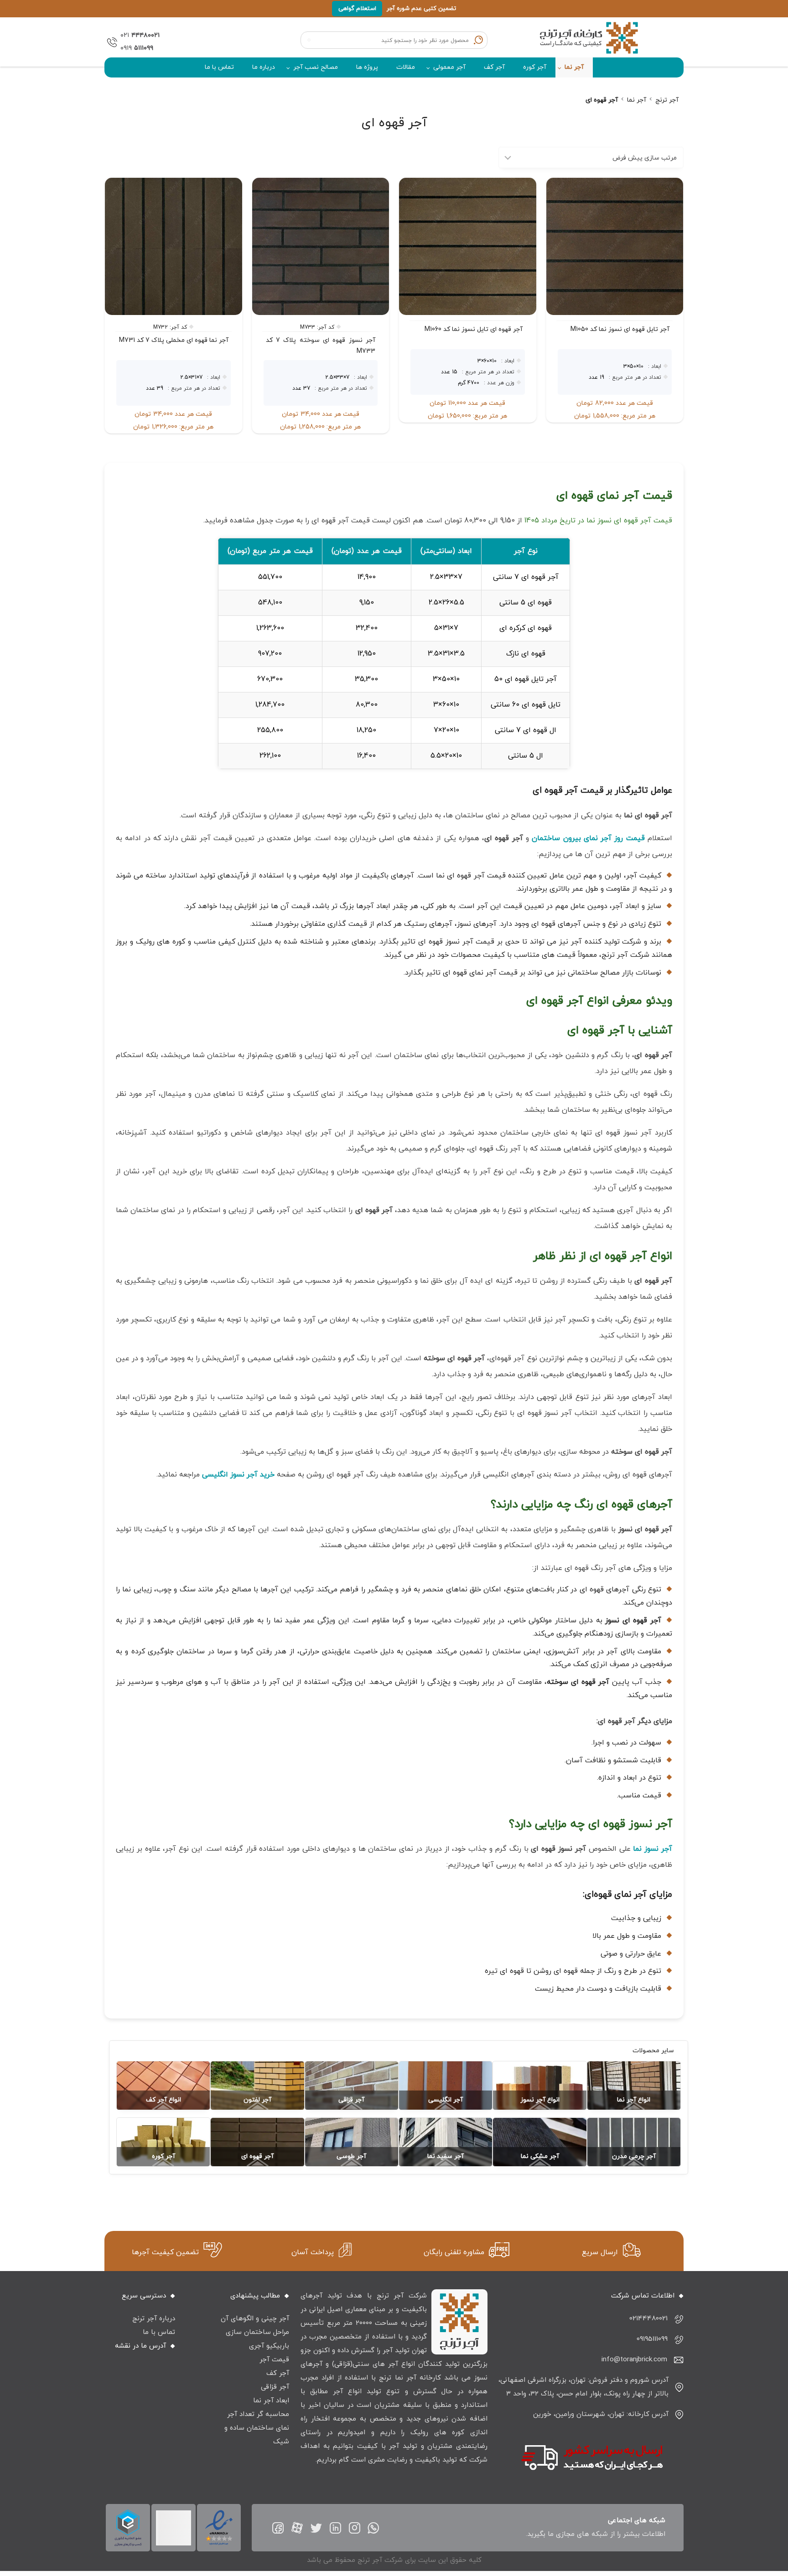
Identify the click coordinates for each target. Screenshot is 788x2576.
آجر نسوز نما (653, 1849)
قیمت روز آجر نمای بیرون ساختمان (588, 838)
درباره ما (264, 67)
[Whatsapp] (374, 2528)
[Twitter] (316, 2528)
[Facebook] (278, 2528)
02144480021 (648, 2319)
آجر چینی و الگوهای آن (255, 2319)
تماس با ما (219, 67)
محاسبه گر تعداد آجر (258, 2414)
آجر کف (494, 67)
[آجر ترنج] (590, 42)
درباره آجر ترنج (154, 2319)
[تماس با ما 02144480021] (110, 42)
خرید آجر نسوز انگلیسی (238, 1475)
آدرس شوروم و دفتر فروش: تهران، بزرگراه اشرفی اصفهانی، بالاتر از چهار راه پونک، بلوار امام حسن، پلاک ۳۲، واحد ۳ (583, 2387)
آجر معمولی (449, 67)
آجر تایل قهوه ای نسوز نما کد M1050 (620, 329)
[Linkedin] (335, 2528)
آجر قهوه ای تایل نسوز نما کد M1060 (474, 329)
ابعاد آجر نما (271, 2401)
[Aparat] (297, 2528)
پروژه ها (367, 67)
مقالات (406, 67)
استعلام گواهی (357, 9)
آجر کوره (535, 67)
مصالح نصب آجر (316, 67)
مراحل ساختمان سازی (257, 2332)
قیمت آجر (274, 2360)
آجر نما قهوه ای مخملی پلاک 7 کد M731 (174, 340)
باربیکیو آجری (269, 2346)
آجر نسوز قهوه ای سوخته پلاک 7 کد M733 (321, 346)
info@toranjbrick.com (634, 2360)
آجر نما (574, 67)
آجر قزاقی (275, 2387)
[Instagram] (355, 2528)
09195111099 (652, 2339)
